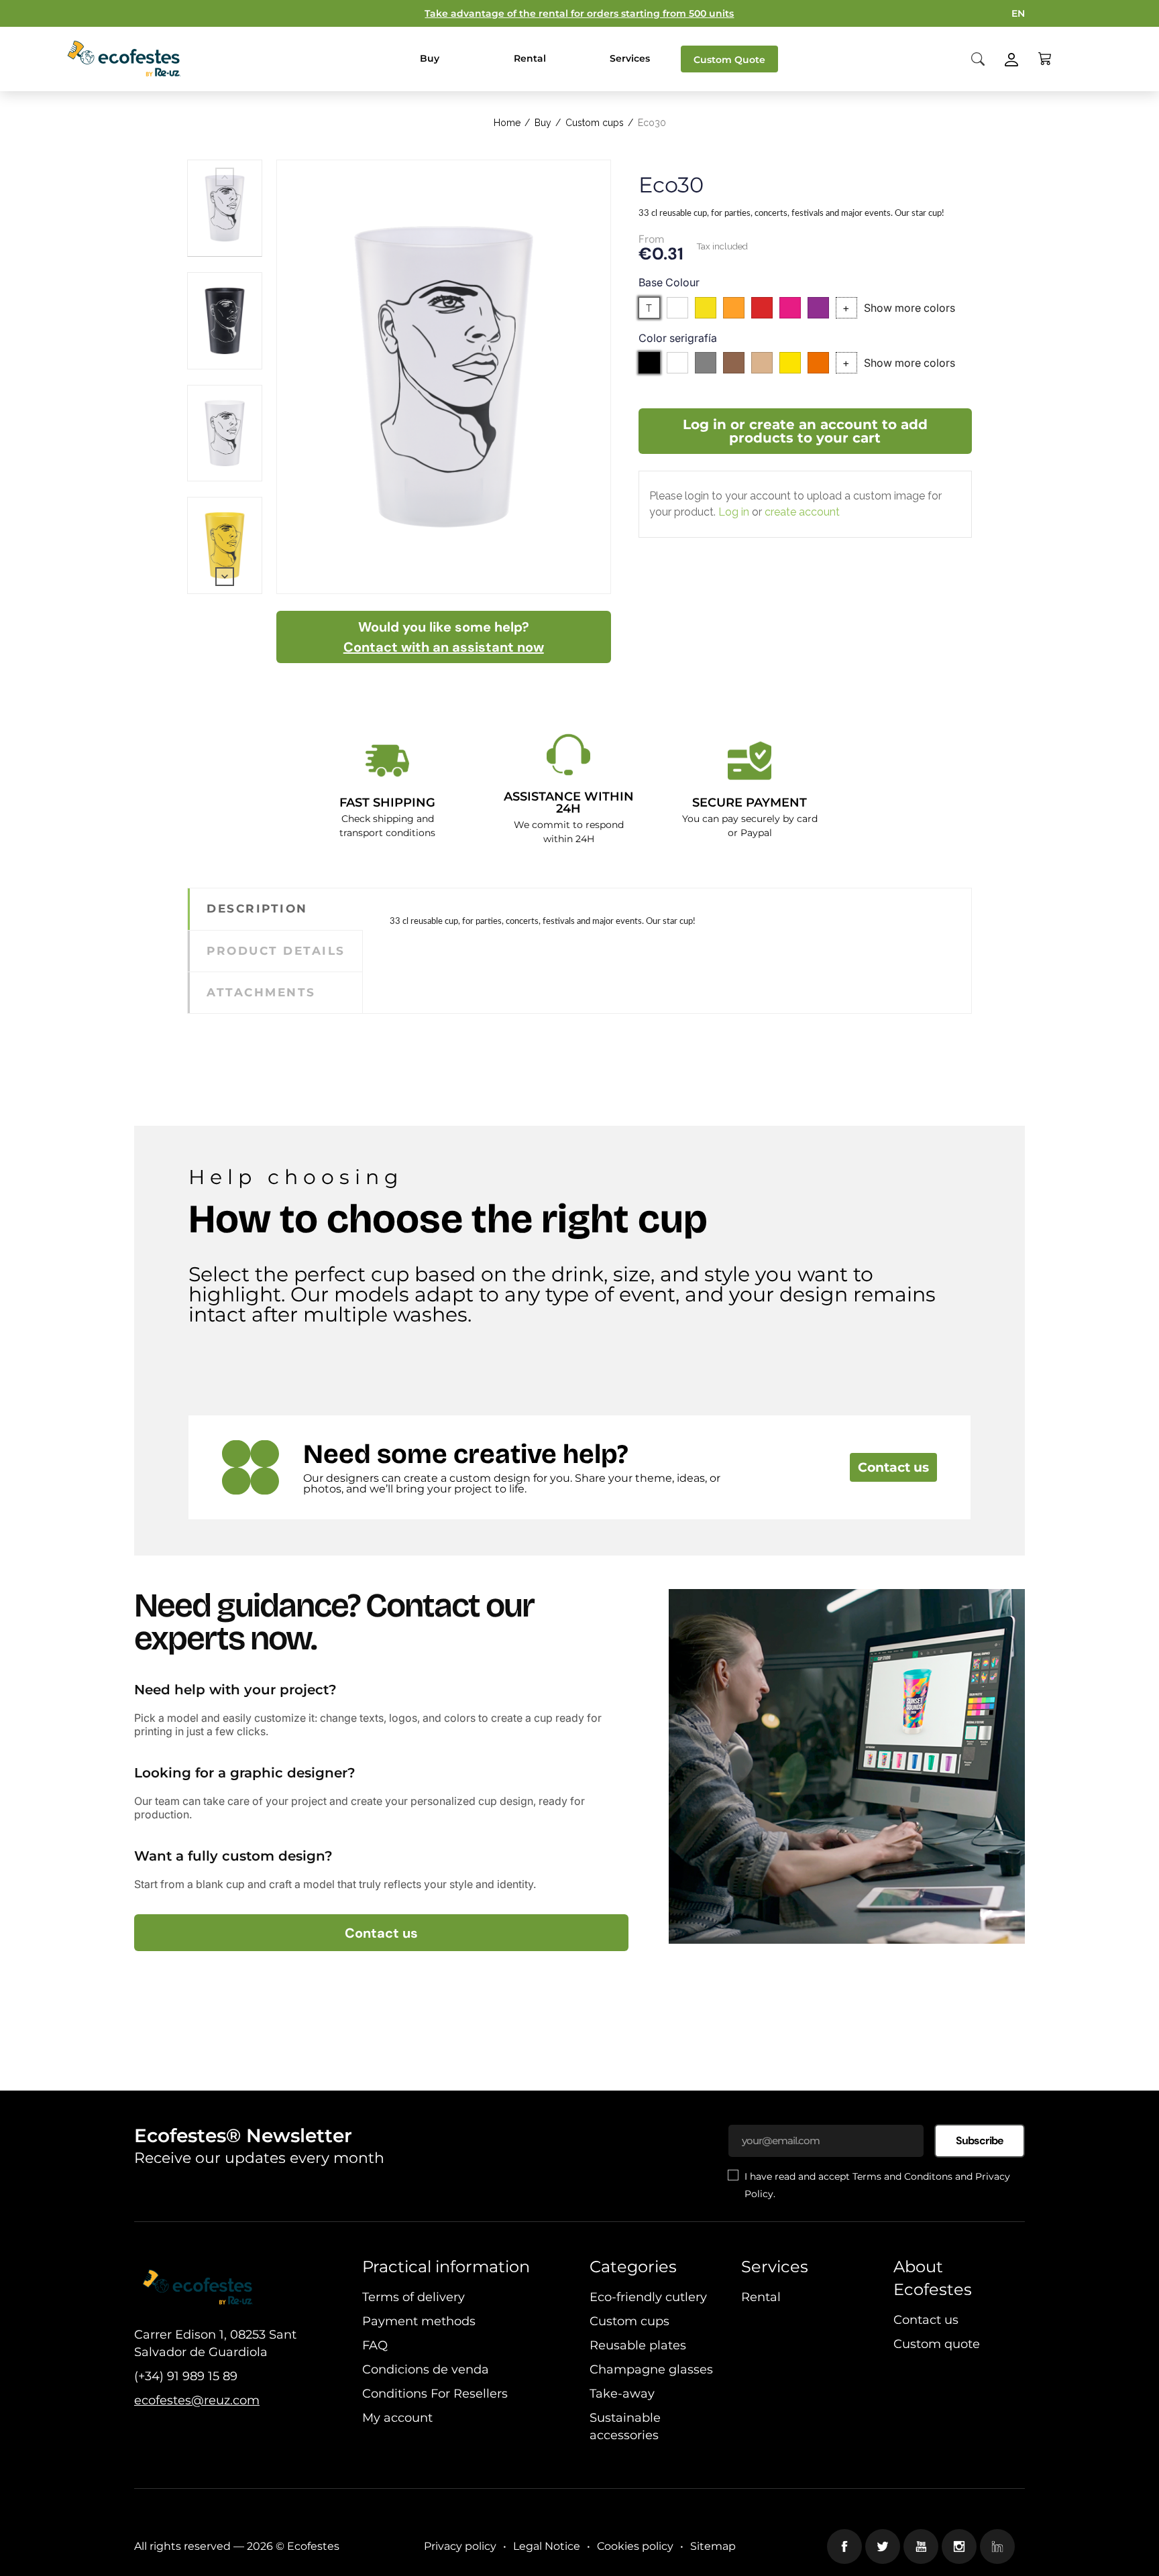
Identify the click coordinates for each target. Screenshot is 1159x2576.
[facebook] (844, 2546)
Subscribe (980, 2141)
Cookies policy (635, 2546)
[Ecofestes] (124, 59)
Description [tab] (257, 909)
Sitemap (713, 2546)
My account (397, 2418)
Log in (734, 512)
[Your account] (1011, 58)
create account (802, 512)
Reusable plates (638, 2345)
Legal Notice (547, 2546)
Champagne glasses (651, 2369)
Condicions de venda (426, 2369)
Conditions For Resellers (435, 2394)
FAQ (375, 2345)
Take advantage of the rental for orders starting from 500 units (579, 13)
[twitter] (883, 2546)
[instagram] (959, 2546)
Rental (761, 2297)
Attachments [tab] (261, 992)
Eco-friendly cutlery (648, 2297)
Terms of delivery (413, 2297)
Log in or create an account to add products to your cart (805, 431)
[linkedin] (997, 2546)
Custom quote (937, 2344)
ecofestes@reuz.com (197, 2400)
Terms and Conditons (902, 2176)
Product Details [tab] (276, 951)
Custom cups (629, 2321)
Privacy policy (460, 2546)
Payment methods (419, 2321)
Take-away (622, 2394)
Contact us (893, 1467)
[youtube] (921, 2546)
